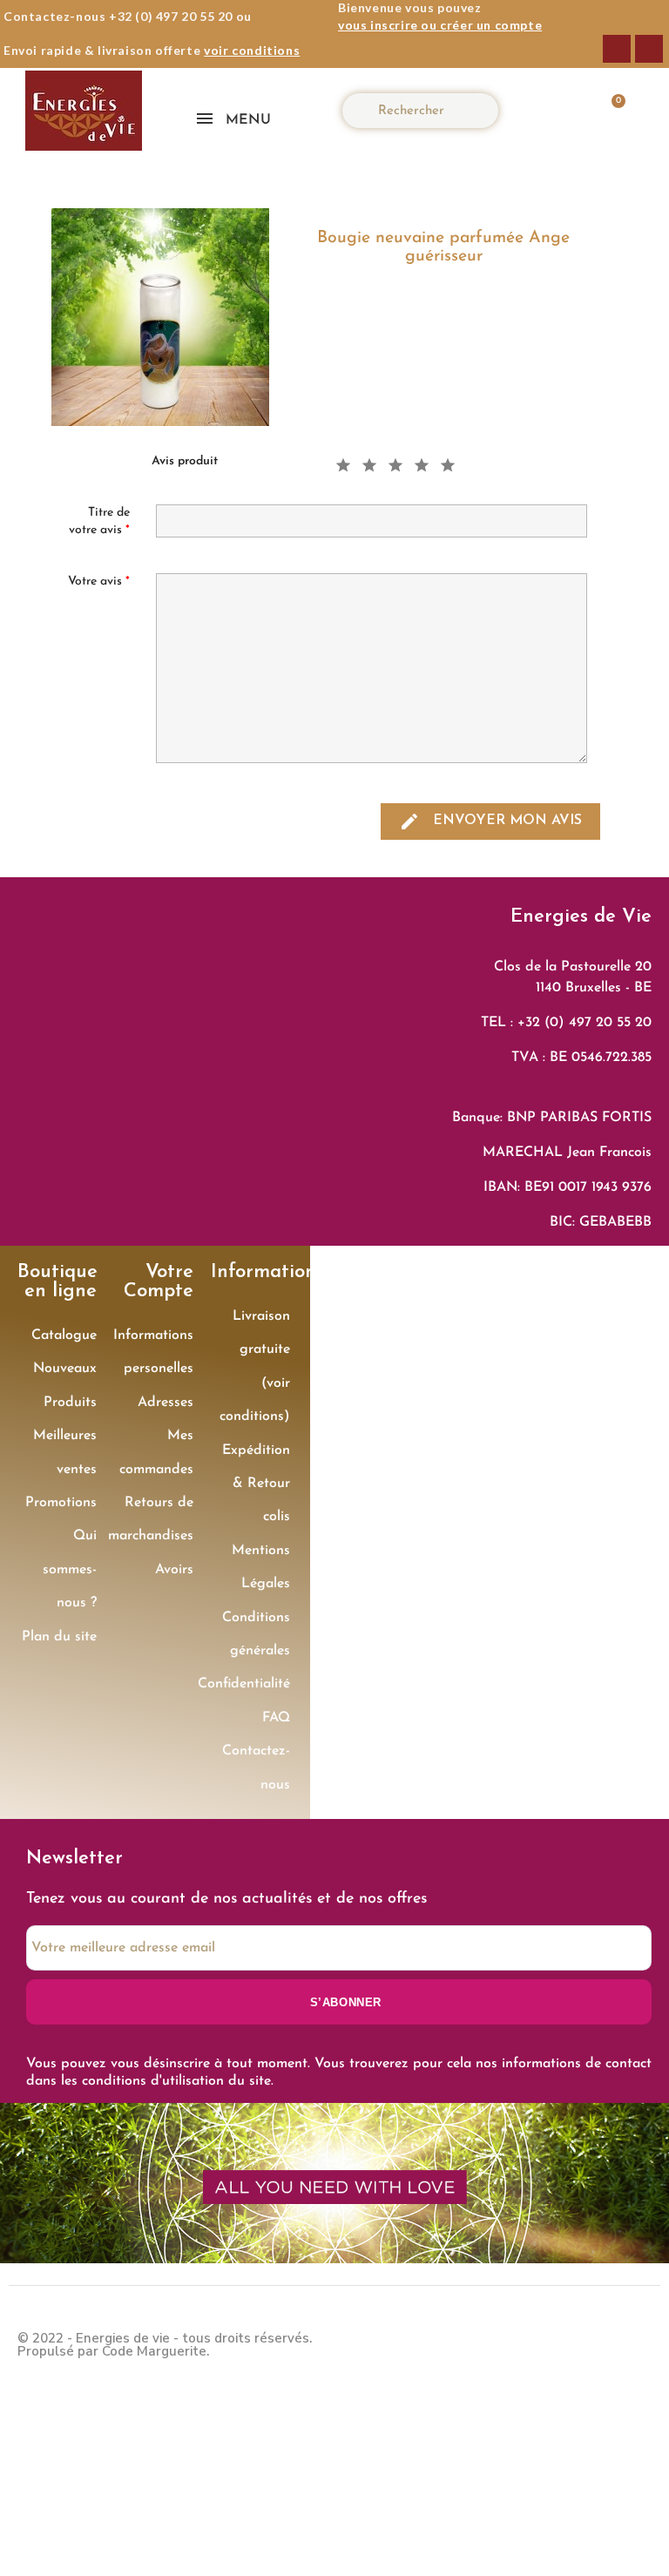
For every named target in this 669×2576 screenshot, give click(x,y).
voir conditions (252, 50)
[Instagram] (649, 49)
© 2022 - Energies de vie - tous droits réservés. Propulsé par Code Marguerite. (165, 2345)
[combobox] (428, 111)
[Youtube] (634, 2343)
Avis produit (185, 461)
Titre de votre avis (99, 521)
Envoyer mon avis (490, 821)
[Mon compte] (557, 111)
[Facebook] (617, 49)
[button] (608, 111)
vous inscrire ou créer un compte (440, 25)
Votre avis (99, 581)
